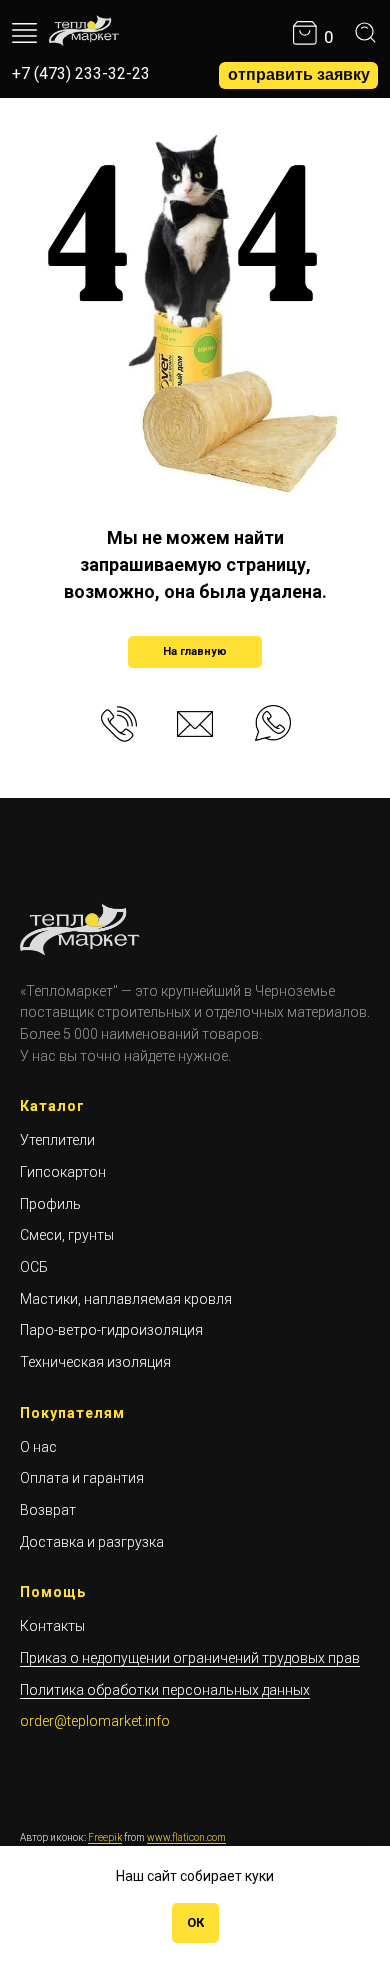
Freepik (105, 1837)
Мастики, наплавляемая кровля (126, 1299)
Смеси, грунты (67, 1235)
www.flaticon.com (186, 1837)
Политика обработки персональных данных (165, 1690)
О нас (38, 1447)
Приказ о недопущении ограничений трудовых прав (190, 1658)
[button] (298, 75)
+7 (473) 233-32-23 (81, 73)
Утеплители (57, 1140)
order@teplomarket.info (95, 1721)
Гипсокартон (63, 1172)
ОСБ (34, 1267)
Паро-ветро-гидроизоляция (111, 1330)
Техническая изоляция (95, 1362)
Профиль (50, 1204)
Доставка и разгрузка (92, 1542)
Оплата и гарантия (82, 1478)
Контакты (52, 1626)
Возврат (48, 1510)
